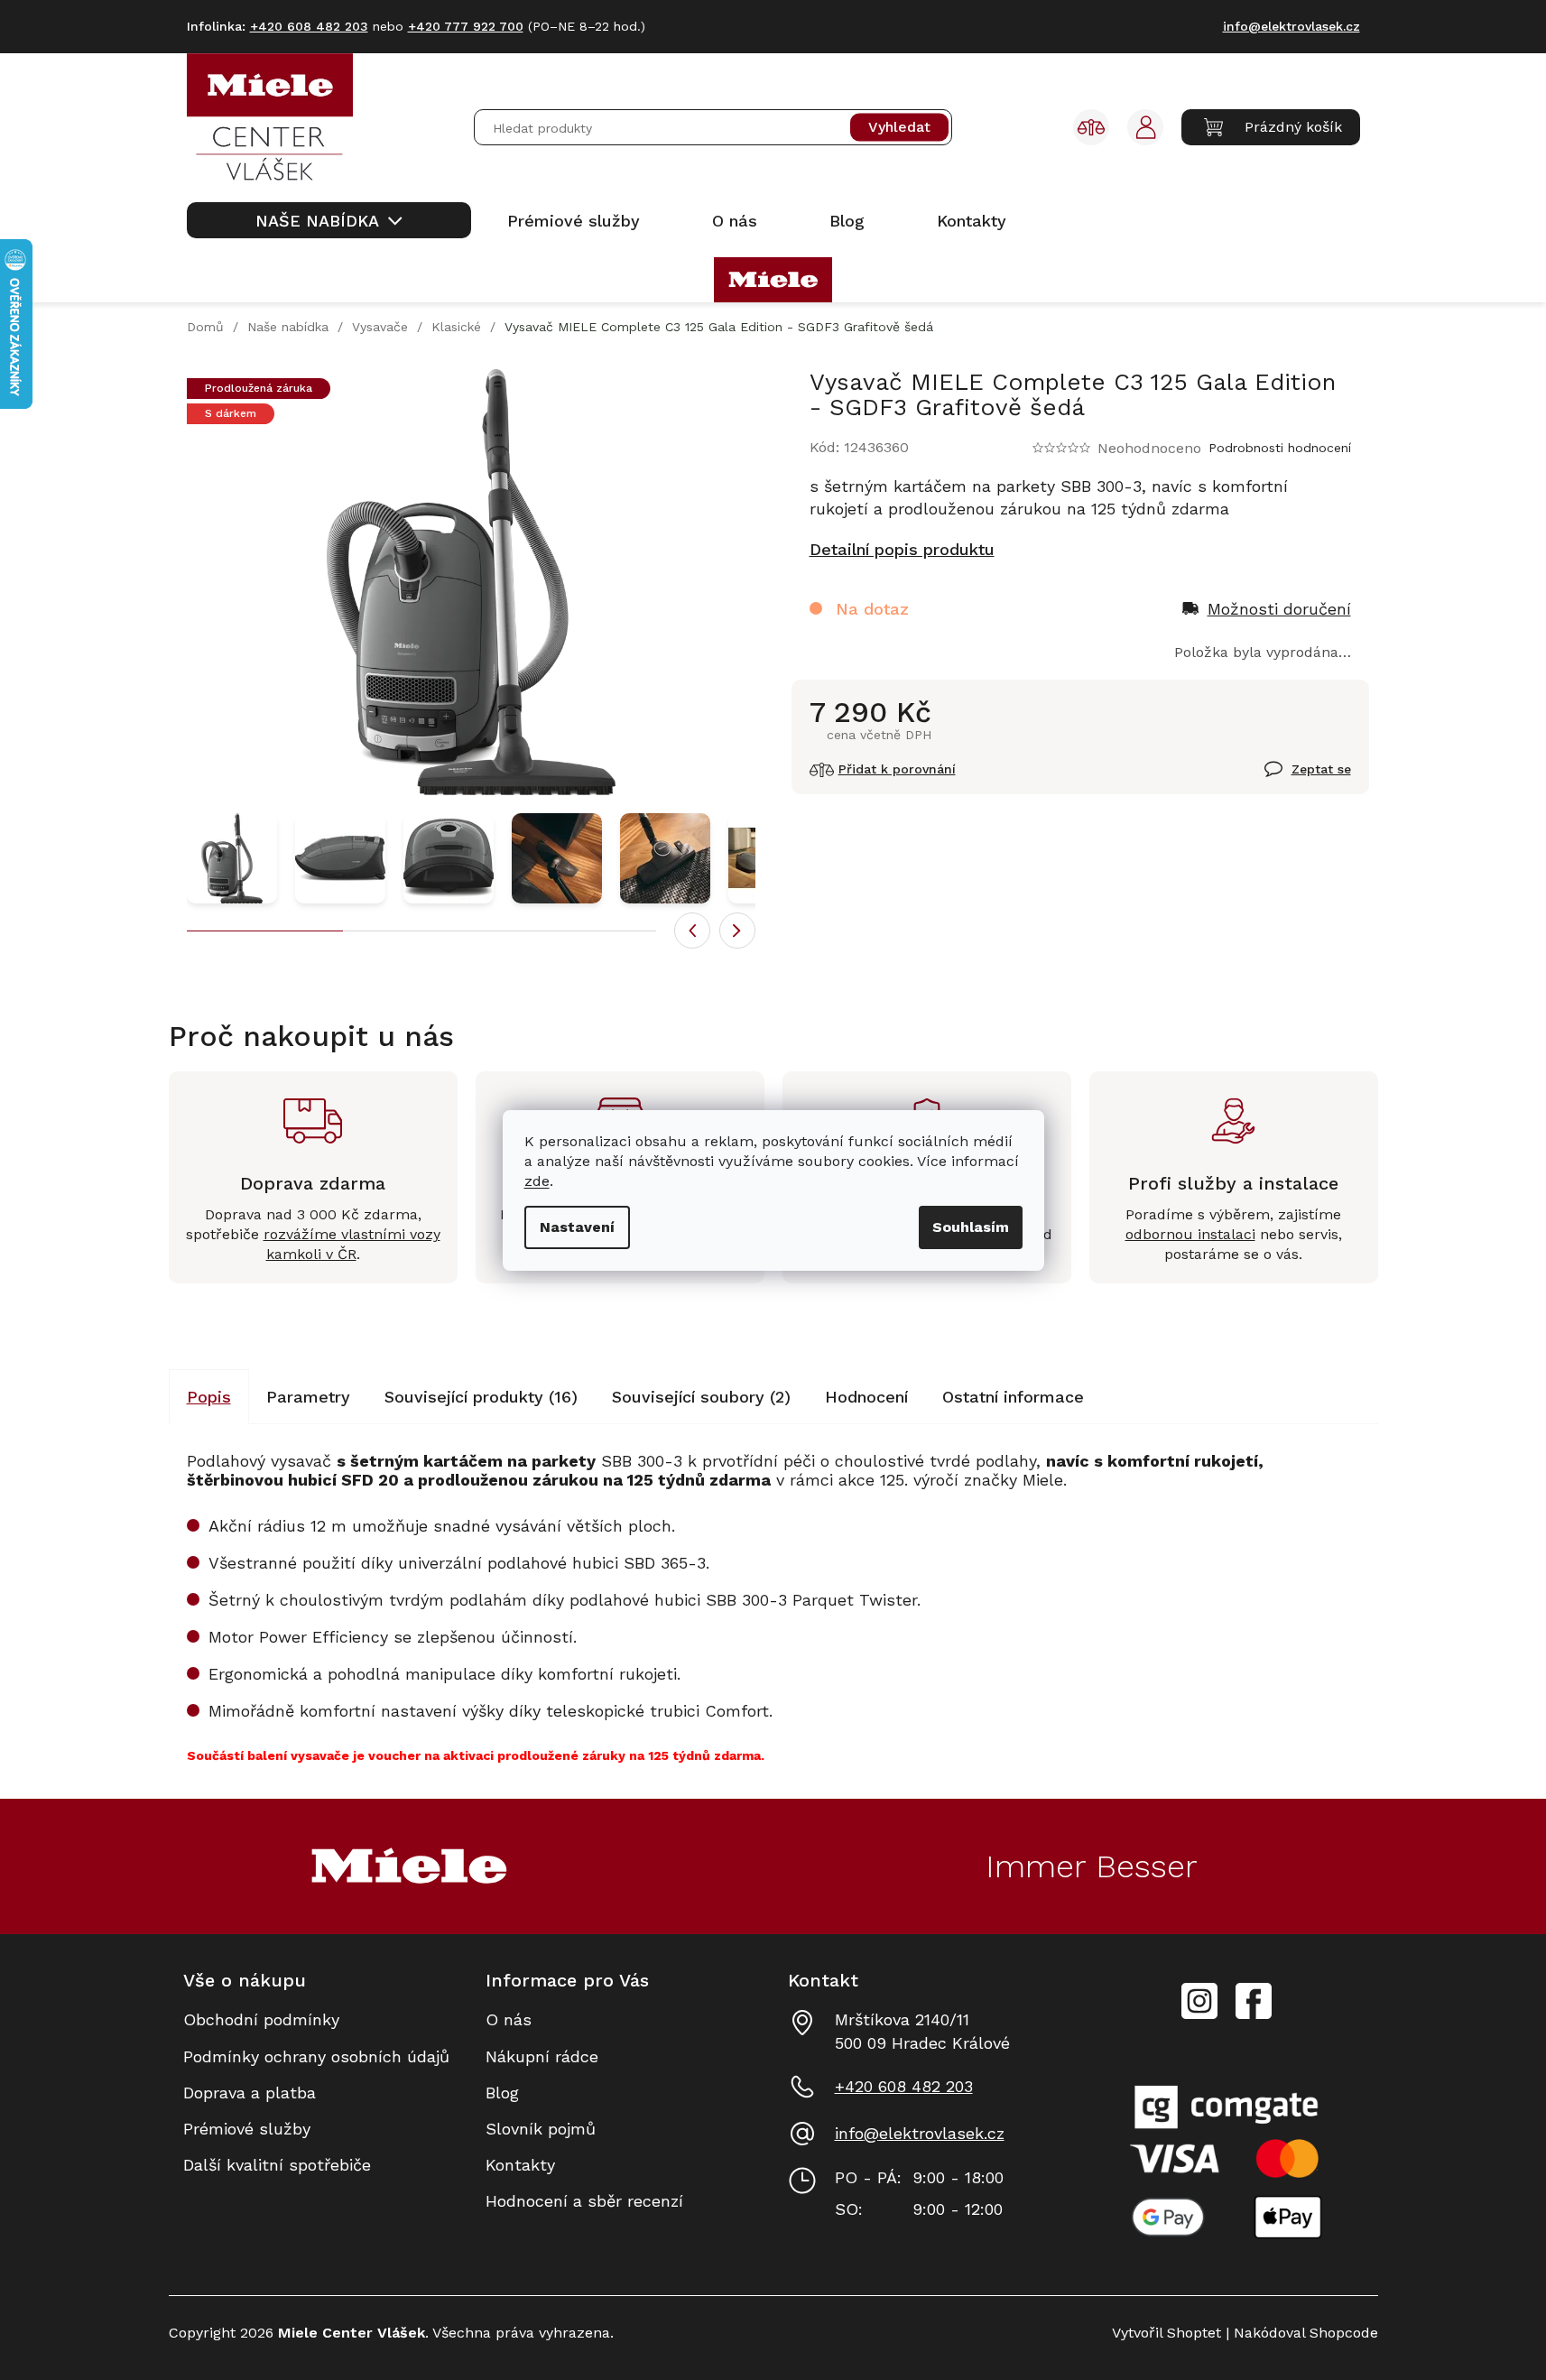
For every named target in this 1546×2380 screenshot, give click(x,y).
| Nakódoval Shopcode (1300, 2333)
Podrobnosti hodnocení (1280, 448)
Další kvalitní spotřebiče (277, 2165)
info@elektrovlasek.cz (920, 2133)
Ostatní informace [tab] (1013, 1397)
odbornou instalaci (1190, 1234)
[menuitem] (329, 220)
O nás (509, 2019)
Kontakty (520, 2165)
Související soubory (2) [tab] (701, 1397)
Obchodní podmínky (261, 2019)
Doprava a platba (250, 2093)
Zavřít (1287, 779)
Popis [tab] (209, 1397)
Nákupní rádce (542, 2056)
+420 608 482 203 (904, 2086)
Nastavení (577, 1227)
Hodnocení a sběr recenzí (584, 2201)
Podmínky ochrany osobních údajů (316, 2056)
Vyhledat (899, 128)
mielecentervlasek (1199, 1991)
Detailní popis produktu (902, 549)
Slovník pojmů (541, 2129)
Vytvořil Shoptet (1166, 2333)
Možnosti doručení (1279, 609)
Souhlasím (971, 1227)
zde (537, 1181)
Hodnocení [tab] (866, 1397)
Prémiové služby (247, 2129)
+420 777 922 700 (466, 26)
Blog (502, 2093)
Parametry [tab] (308, 1397)
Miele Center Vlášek (1254, 2001)
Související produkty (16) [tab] (481, 1397)
